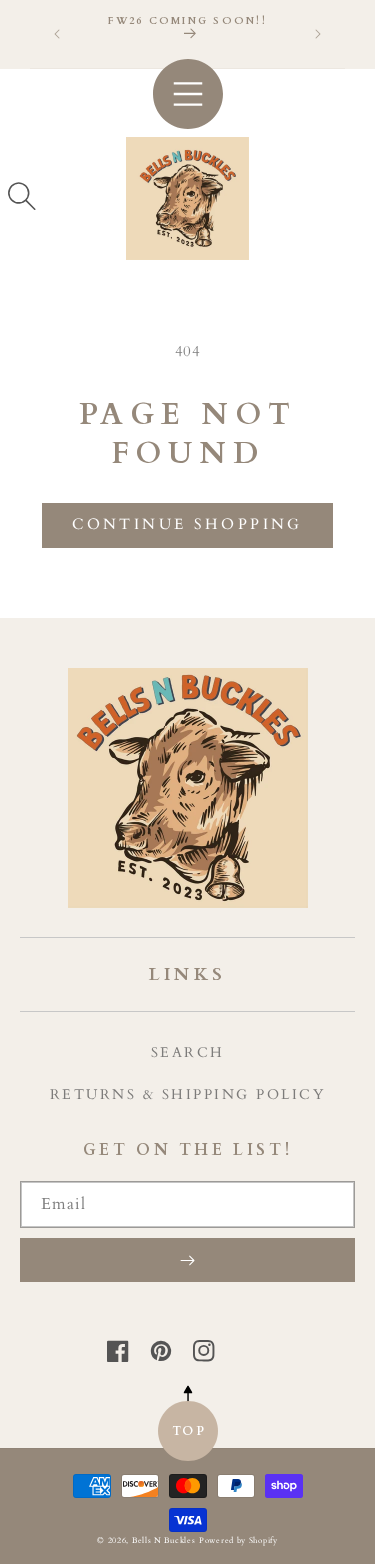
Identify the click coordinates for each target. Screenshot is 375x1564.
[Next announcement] (318, 34)
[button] (22, 196)
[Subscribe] (187, 1260)
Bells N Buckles (164, 1540)
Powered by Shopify (238, 1540)
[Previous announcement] (57, 34)
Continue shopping (187, 524)
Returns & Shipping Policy (188, 1094)
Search (188, 1052)
